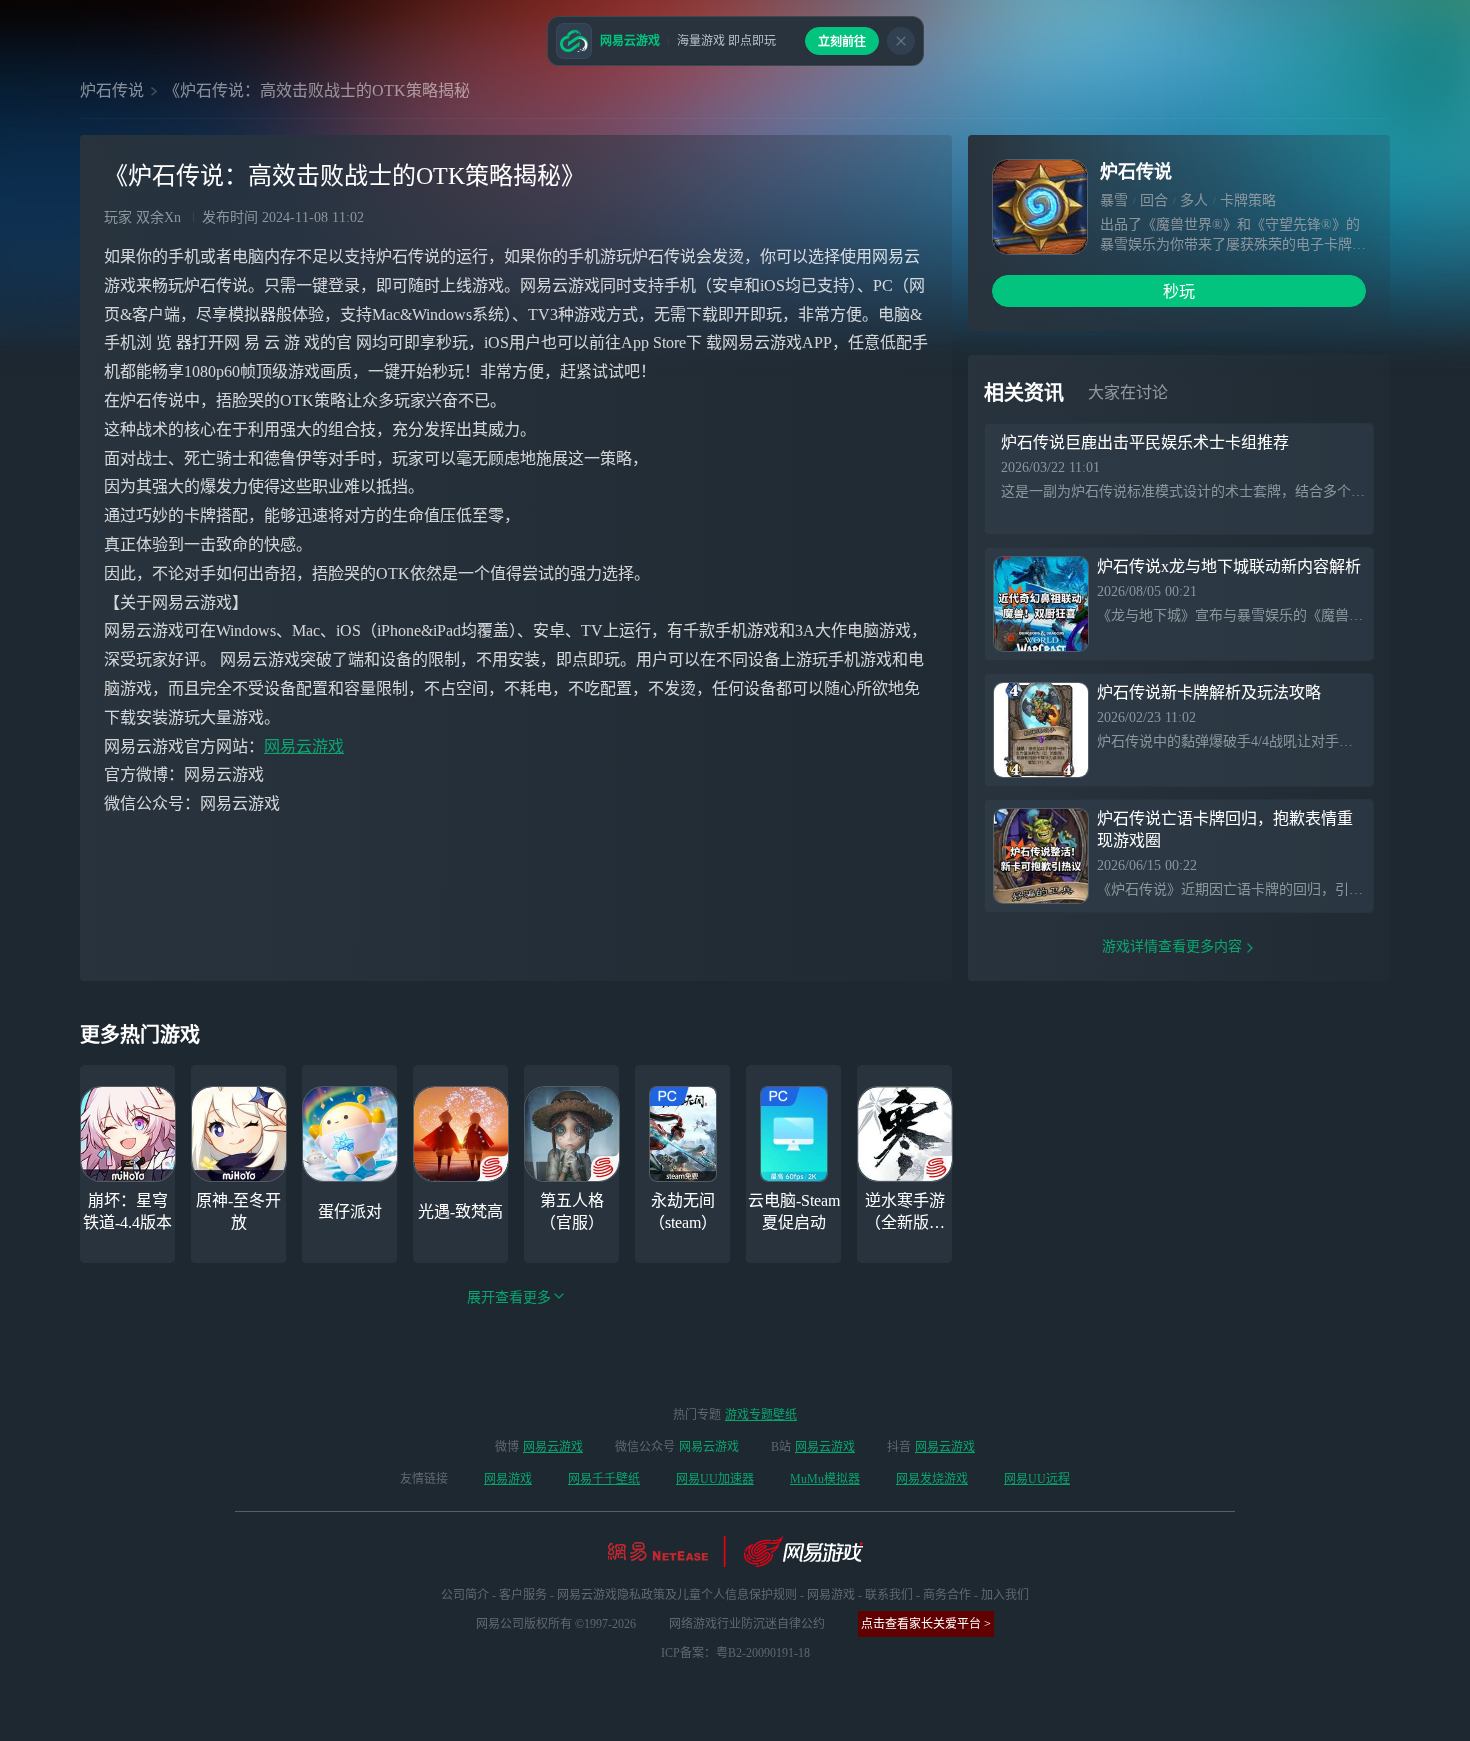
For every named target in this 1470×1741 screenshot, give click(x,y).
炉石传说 (112, 90)
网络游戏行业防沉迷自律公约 (747, 1624)
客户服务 (523, 1595)
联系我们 (889, 1595)
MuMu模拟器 (825, 1479)
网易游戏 (508, 1479)
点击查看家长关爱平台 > (926, 1624)
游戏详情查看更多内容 (1172, 946)
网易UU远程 (1037, 1479)
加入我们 (1005, 1595)
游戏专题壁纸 (761, 1415)
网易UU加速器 (715, 1479)
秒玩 (1179, 291)
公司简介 (465, 1595)
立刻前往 (842, 42)
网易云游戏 (304, 746)
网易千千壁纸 (604, 1479)
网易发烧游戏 (932, 1479)
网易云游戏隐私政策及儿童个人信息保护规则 (677, 1595)
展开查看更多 (509, 1297)
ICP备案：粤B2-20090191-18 (735, 1653)
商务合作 (947, 1595)
